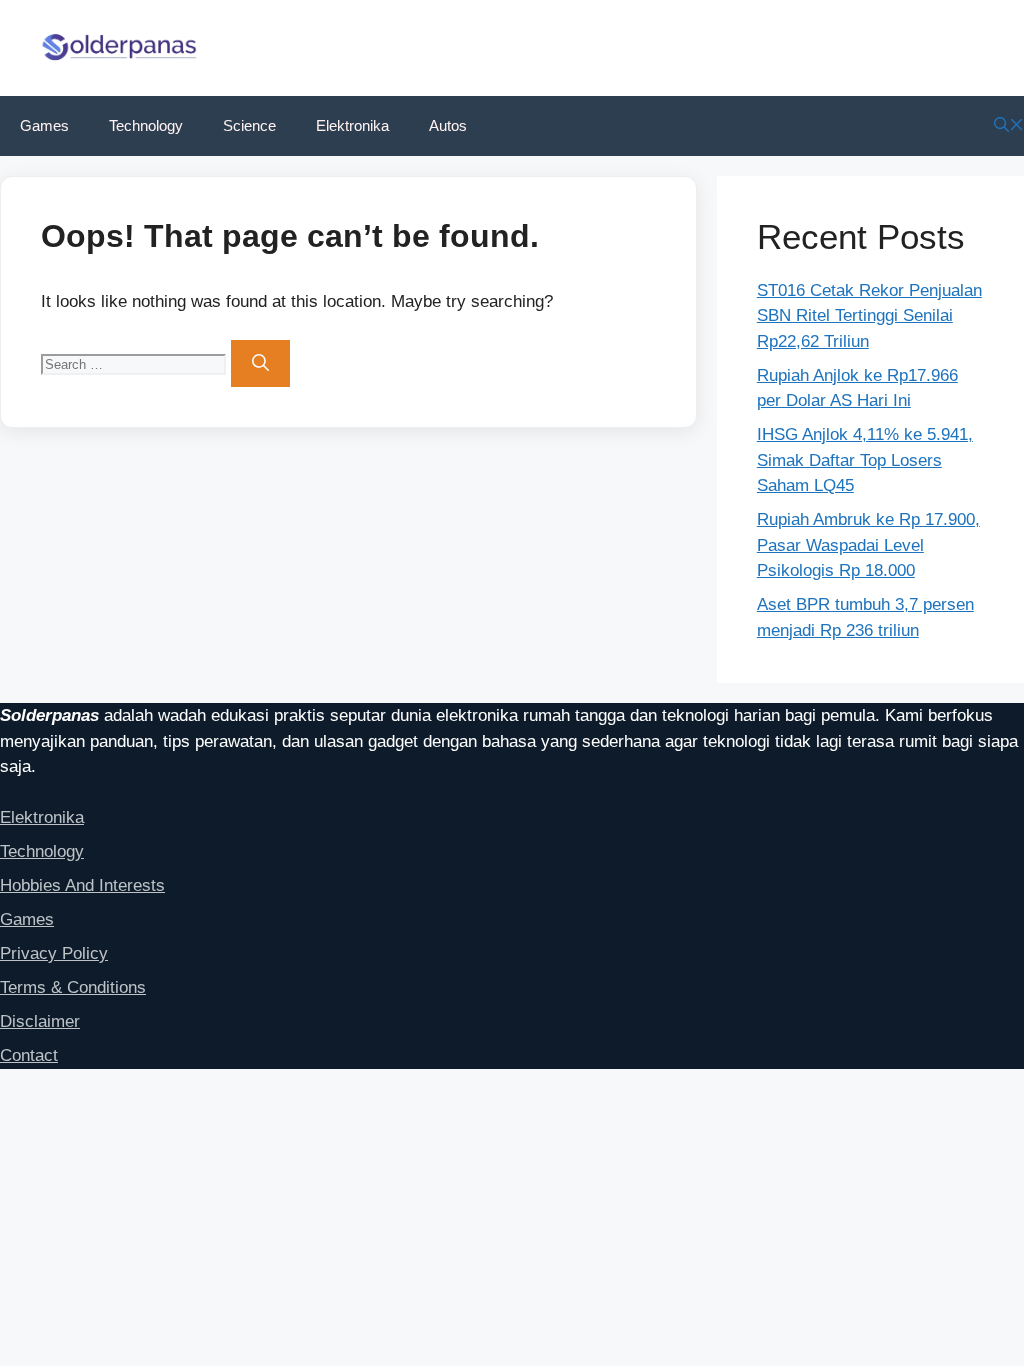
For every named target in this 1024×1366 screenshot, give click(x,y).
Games (44, 125)
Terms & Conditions (73, 987)
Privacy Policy (54, 953)
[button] (1009, 125)
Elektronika (352, 125)
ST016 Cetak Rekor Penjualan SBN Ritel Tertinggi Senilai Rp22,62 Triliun (869, 316)
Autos (448, 125)
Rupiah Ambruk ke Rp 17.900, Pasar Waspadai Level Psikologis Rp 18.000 (868, 545)
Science (249, 125)
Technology (146, 125)
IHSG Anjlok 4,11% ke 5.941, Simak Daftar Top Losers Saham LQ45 (865, 460)
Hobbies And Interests (82, 885)
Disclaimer (40, 1021)
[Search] (260, 364)
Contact (29, 1055)
